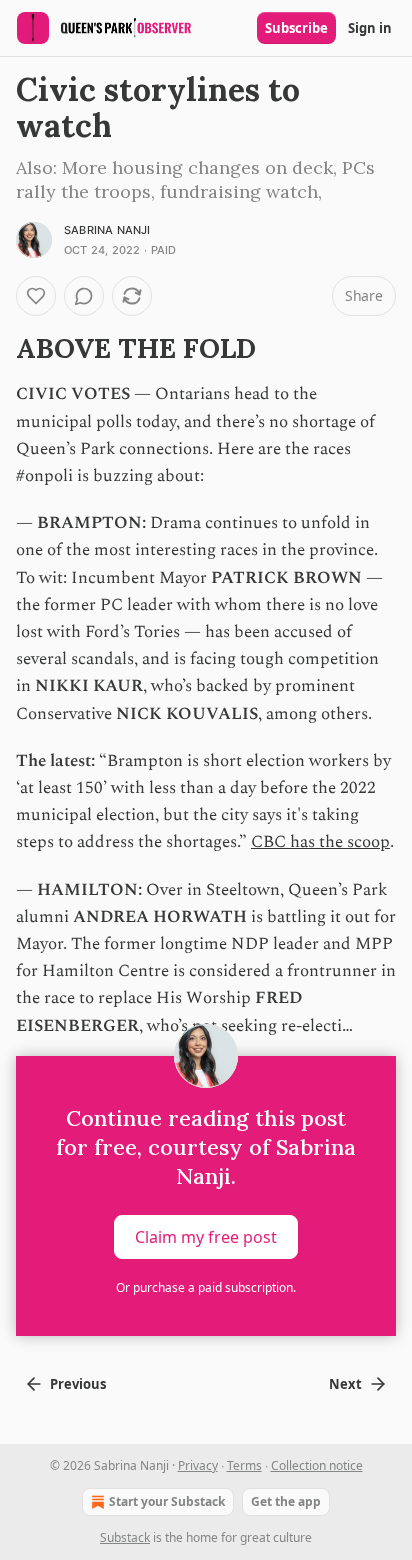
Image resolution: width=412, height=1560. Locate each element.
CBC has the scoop (320, 842)
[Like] (36, 296)
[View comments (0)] (84, 296)
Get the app (286, 1501)
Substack (125, 1537)
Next (345, 1384)
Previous (78, 1384)
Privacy (198, 1465)
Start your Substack (167, 1501)
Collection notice (317, 1465)
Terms (244, 1465)
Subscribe (296, 28)
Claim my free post (206, 1236)
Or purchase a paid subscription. (206, 1287)
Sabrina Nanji (107, 230)
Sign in (370, 28)
